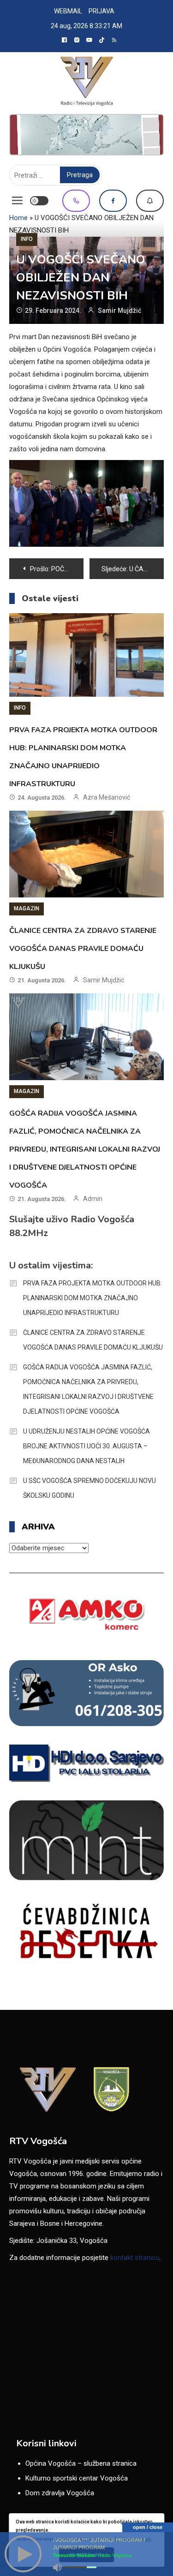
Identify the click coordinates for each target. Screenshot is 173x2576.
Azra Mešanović (107, 797)
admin (93, 1199)
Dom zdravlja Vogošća (60, 2493)
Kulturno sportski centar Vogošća (77, 2478)
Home (18, 218)
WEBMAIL (68, 11)
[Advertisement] (86, 135)
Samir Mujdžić (119, 311)
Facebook (113, 201)
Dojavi (150, 201)
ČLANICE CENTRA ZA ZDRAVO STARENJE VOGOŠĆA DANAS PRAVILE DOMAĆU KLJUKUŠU (83, 949)
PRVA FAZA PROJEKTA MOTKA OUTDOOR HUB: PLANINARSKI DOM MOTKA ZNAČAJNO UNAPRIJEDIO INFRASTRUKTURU (92, 1298)
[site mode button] (39, 201)
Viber (76, 201)
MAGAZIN (27, 908)
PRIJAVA (101, 11)
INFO (27, 239)
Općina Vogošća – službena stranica (81, 2463)
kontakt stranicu (135, 2258)
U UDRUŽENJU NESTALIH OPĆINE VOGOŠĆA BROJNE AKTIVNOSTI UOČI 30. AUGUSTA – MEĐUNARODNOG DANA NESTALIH (86, 1446)
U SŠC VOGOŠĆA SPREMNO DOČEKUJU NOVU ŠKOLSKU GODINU (89, 1488)
